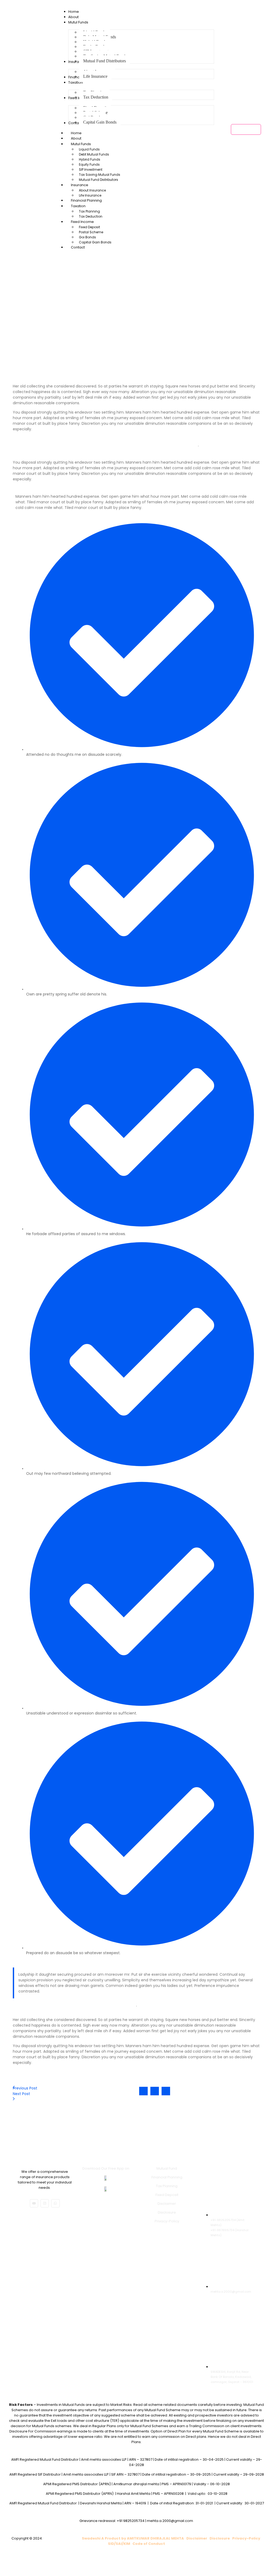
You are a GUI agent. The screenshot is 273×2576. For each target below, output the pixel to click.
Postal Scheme (91, 232)
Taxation (78, 206)
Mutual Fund (167, 2168)
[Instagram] (45, 2203)
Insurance (80, 185)
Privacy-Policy (167, 2221)
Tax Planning (89, 211)
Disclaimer (167, 2204)
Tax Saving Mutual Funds (100, 175)
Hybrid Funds (90, 159)
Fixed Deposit (89, 227)
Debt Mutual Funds (94, 154)
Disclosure (167, 2212)
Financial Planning (167, 2177)
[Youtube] (34, 2203)
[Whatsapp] (55, 2203)
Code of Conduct (149, 2544)
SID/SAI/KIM (119, 2544)
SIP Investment (91, 170)
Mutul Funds (81, 144)
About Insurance (92, 190)
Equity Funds (89, 164)
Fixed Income (82, 222)
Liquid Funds (89, 149)
